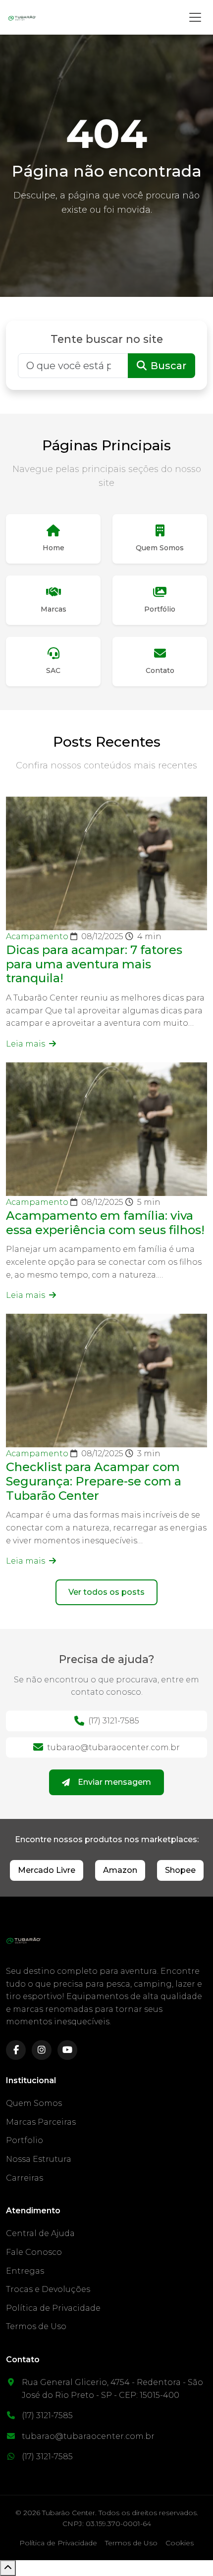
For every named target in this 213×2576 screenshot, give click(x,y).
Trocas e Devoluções (48, 2289)
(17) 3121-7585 (114, 1721)
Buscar (168, 366)
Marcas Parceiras (41, 2122)
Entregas (25, 2271)
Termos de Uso (36, 2326)
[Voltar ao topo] (8, 2568)
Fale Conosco (34, 2252)
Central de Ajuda (40, 2233)
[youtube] (67, 2050)
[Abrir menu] (195, 17)
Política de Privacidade (53, 2308)
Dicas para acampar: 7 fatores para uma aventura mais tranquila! (94, 964)
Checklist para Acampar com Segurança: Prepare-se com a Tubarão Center (94, 1481)
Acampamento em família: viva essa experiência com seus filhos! (105, 1223)
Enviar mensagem (114, 1782)
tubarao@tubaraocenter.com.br (113, 1747)
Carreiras (25, 2178)
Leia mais (27, 1044)
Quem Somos (34, 2103)
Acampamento (38, 936)
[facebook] (16, 2050)
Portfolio (25, 2140)
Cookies (180, 2543)
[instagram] (42, 2050)
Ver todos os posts (106, 1592)
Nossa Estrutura (39, 2159)
